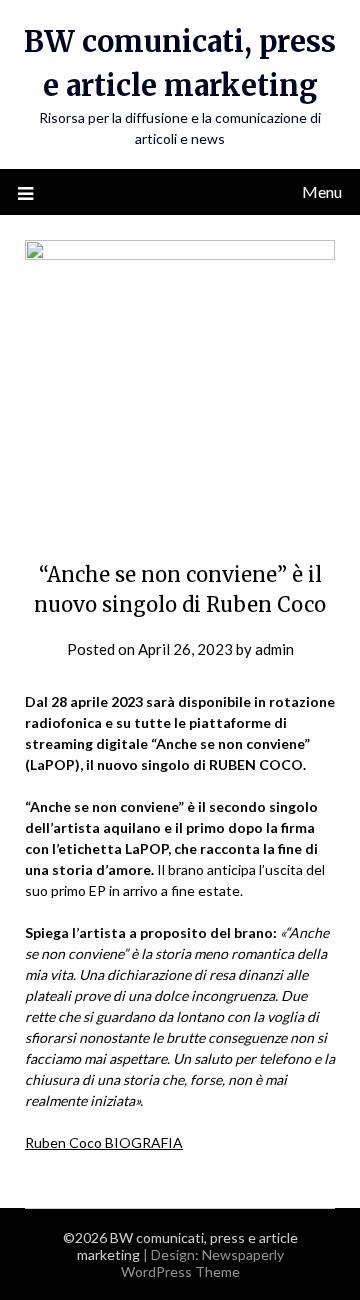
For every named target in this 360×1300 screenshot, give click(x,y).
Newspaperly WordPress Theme (202, 1263)
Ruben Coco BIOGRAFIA (104, 1142)
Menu (322, 191)
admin (274, 649)
